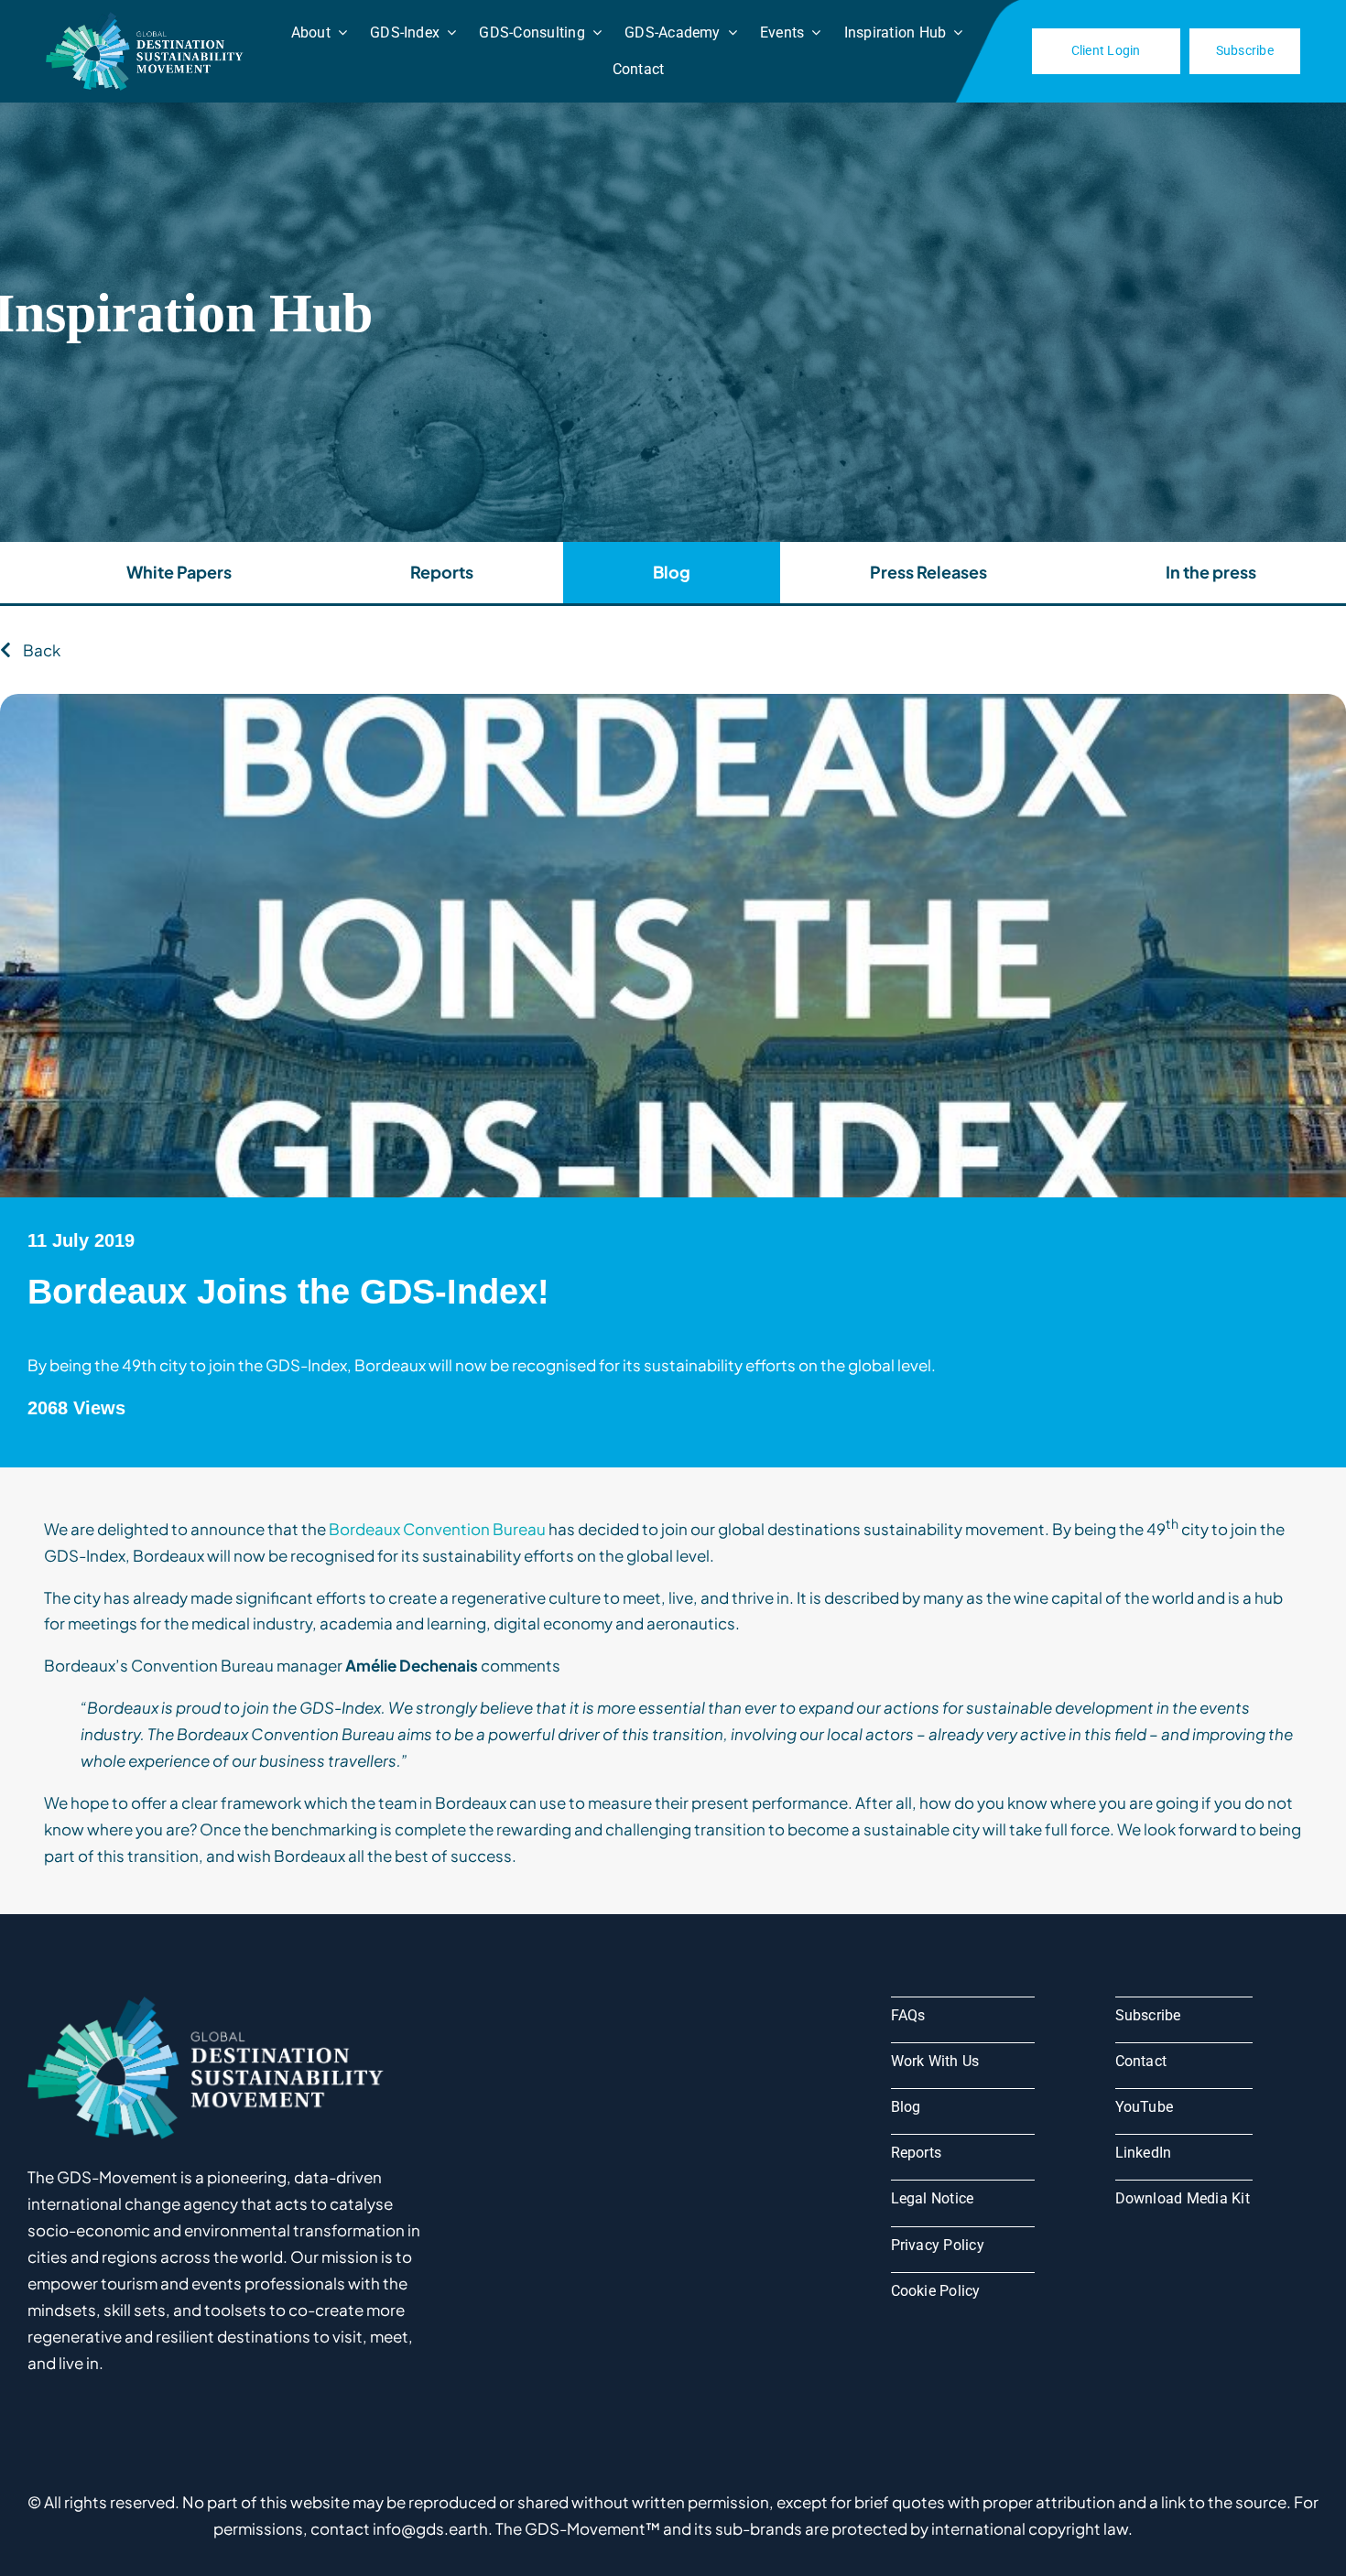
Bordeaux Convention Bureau (437, 1529)
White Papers (179, 572)
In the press (1211, 572)
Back (40, 650)
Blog (672, 572)
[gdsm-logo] (147, 19)
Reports (442, 572)
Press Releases (928, 572)
